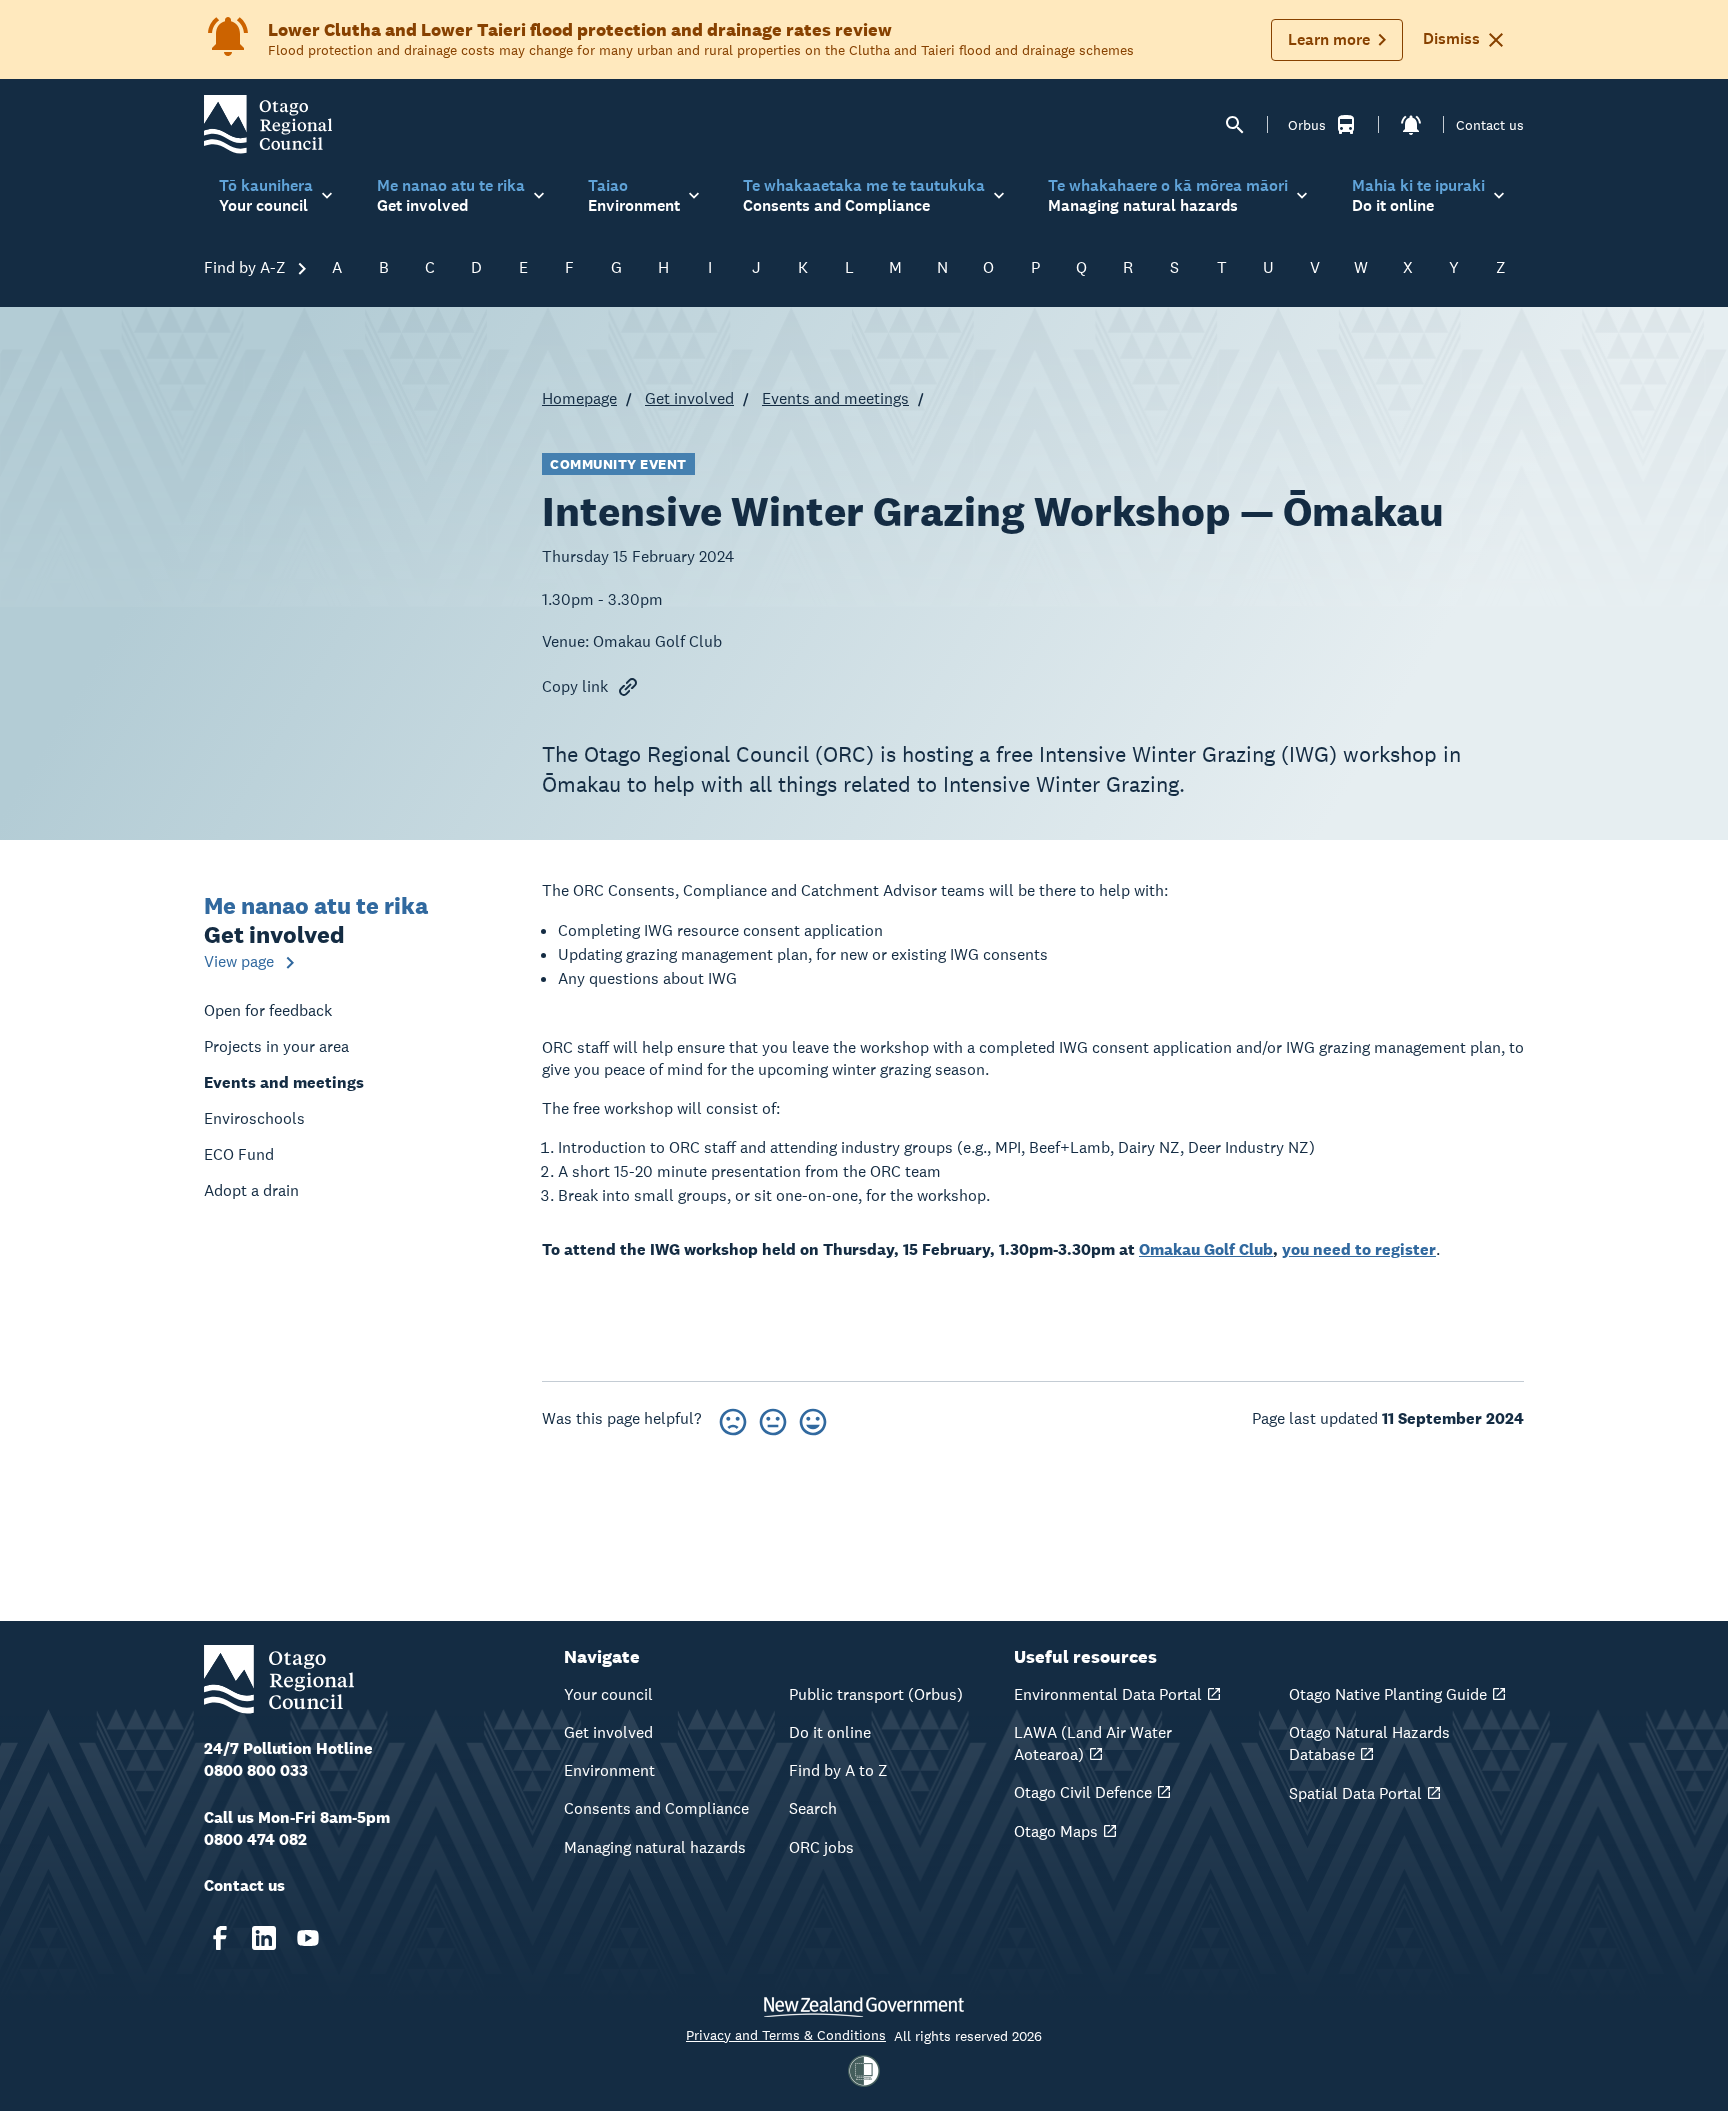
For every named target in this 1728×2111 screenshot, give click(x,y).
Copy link (575, 686)
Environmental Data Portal (1108, 1694)
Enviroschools (254, 1118)
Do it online (830, 1732)
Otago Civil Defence (1083, 1792)
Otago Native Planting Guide (1388, 1694)
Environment (609, 1770)
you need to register (1359, 1249)
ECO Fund (239, 1154)
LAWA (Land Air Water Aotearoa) (1093, 1743)
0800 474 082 (255, 1839)
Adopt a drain (251, 1190)
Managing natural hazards (655, 1847)
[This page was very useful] (813, 1418)
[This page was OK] (773, 1418)
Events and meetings (835, 398)
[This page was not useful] (733, 1418)
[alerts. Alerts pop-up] (1411, 125)
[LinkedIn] (264, 1938)
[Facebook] (220, 1938)
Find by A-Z (247, 267)
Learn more (1329, 39)
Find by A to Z (838, 1770)
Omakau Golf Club (1206, 1249)
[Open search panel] (1235, 125)
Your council (608, 1694)
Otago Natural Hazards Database (1369, 1743)
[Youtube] (308, 1938)
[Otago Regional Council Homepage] (268, 123)
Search (813, 1808)
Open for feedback (268, 1010)
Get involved (689, 398)
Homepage (579, 398)
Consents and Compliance (656, 1808)
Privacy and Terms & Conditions (786, 2035)
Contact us (1490, 125)
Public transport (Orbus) (876, 1694)
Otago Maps (1056, 1831)
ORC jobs (821, 1847)
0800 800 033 (256, 1770)
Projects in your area (276, 1046)
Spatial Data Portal (1355, 1793)
